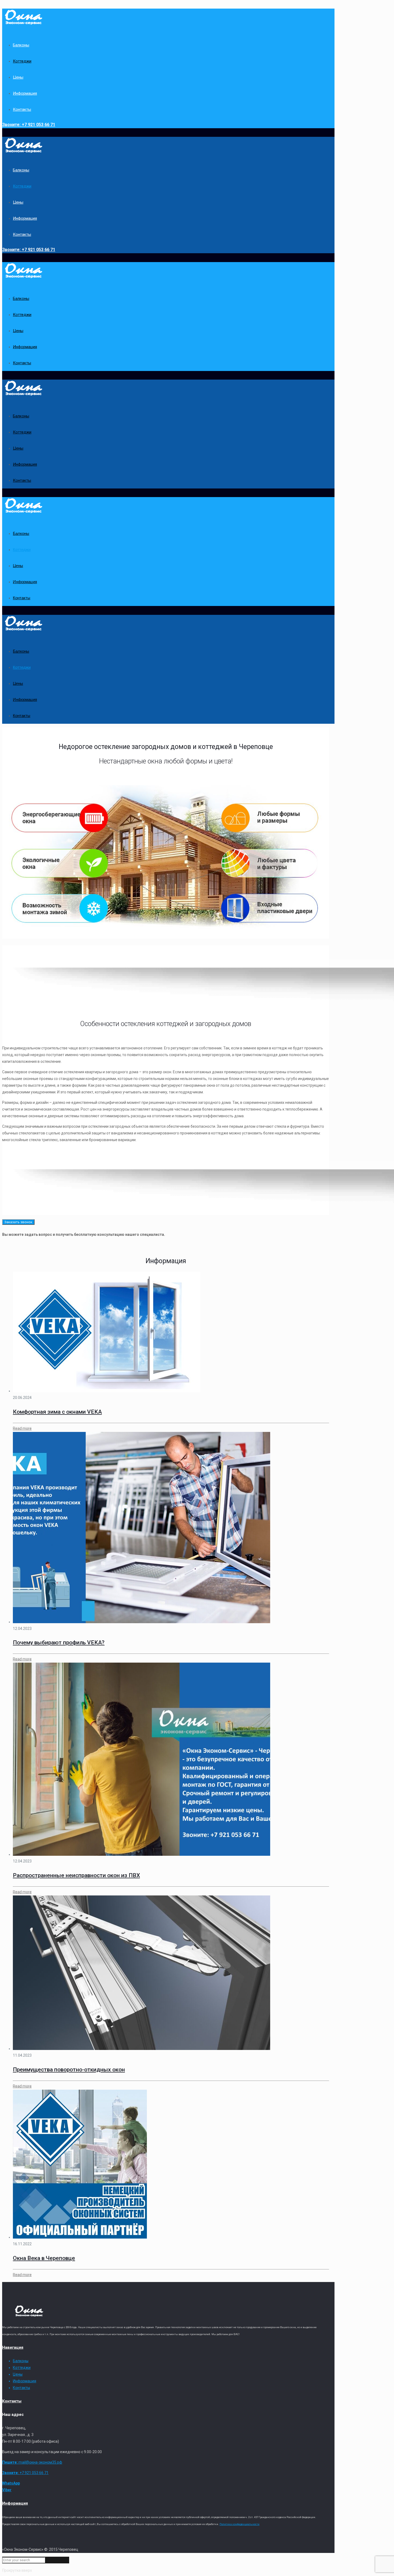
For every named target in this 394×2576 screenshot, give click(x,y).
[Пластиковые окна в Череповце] (24, 22)
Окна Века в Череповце (44, 2258)
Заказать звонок (18, 1222)
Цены (18, 2374)
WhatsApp (11, 2483)
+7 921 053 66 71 (29, 125)
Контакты (21, 2388)
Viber (7, 2490)
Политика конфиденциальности (239, 2524)
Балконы (21, 2361)
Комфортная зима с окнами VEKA (57, 1412)
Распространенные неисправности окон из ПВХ (76, 1875)
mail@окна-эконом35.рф (32, 2462)
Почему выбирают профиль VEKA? (59, 1642)
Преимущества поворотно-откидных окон (69, 2070)
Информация (25, 2381)
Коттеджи (22, 2368)
